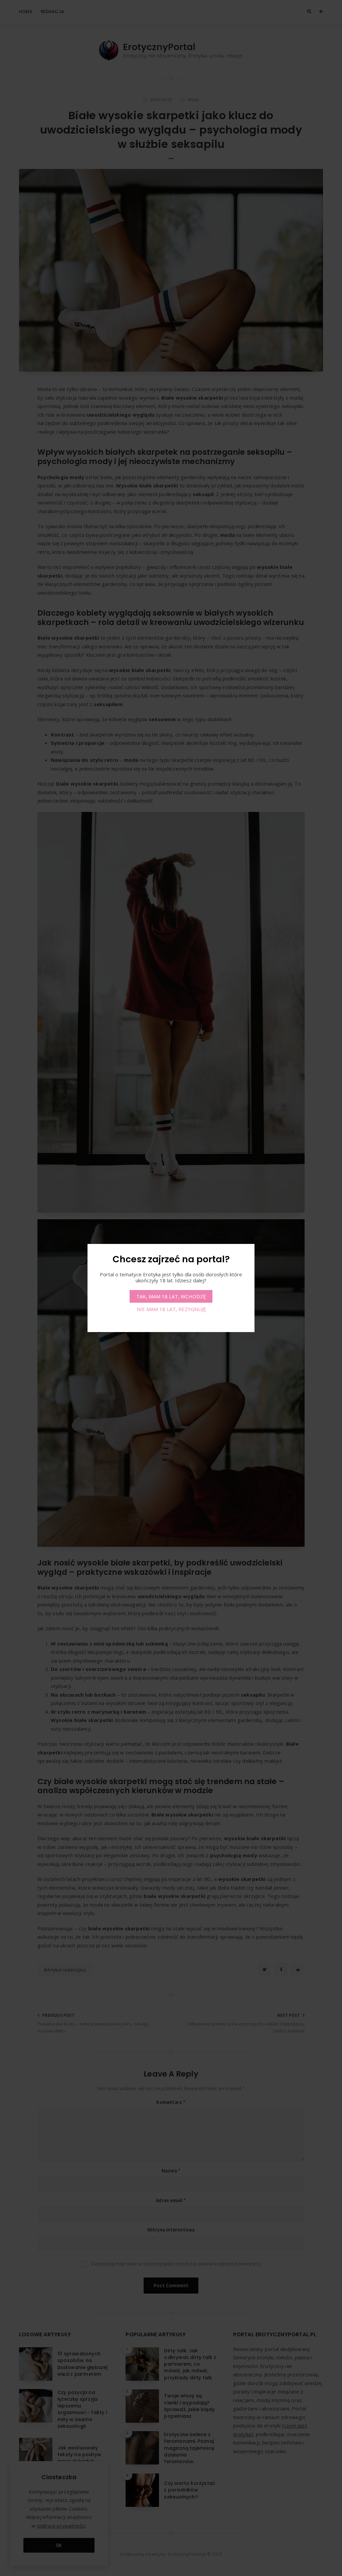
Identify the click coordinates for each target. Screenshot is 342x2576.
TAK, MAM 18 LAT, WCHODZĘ (171, 1296)
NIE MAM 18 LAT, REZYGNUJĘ (171, 1309)
